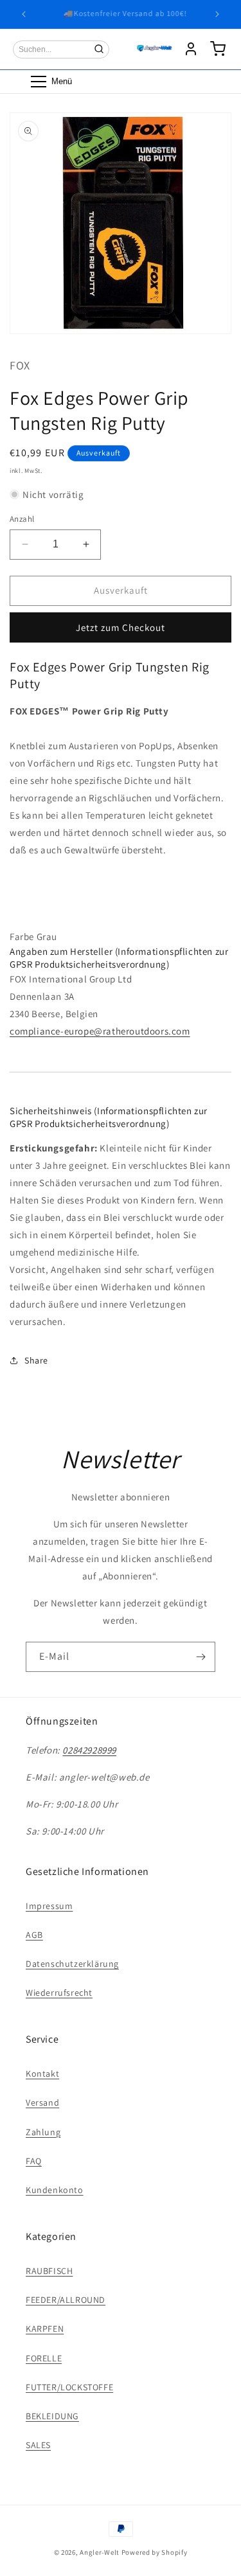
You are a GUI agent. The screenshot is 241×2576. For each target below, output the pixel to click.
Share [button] (36, 1360)
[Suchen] (99, 49)
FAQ (34, 2161)
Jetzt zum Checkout (121, 627)
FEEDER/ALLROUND (66, 2300)
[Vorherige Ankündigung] (24, 14)
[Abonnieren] (201, 1657)
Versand (42, 2102)
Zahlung (43, 2132)
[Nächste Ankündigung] (217, 14)
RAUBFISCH (49, 2271)
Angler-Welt (100, 2552)
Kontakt (42, 2074)
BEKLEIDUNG (52, 2416)
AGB (34, 1935)
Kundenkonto (55, 2190)
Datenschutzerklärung (72, 1964)
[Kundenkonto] (191, 49)
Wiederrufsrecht (59, 1993)
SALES (38, 2445)
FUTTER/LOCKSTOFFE (69, 2387)
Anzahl (22, 519)
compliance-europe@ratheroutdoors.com (100, 1031)
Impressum (49, 1906)
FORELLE (44, 2358)
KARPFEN (45, 2329)
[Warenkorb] (218, 49)
